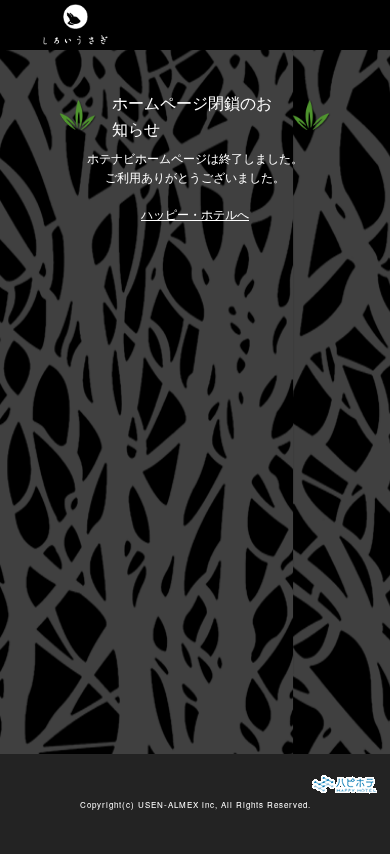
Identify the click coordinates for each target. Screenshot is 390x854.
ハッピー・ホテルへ (195, 214)
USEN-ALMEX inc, (178, 804)
